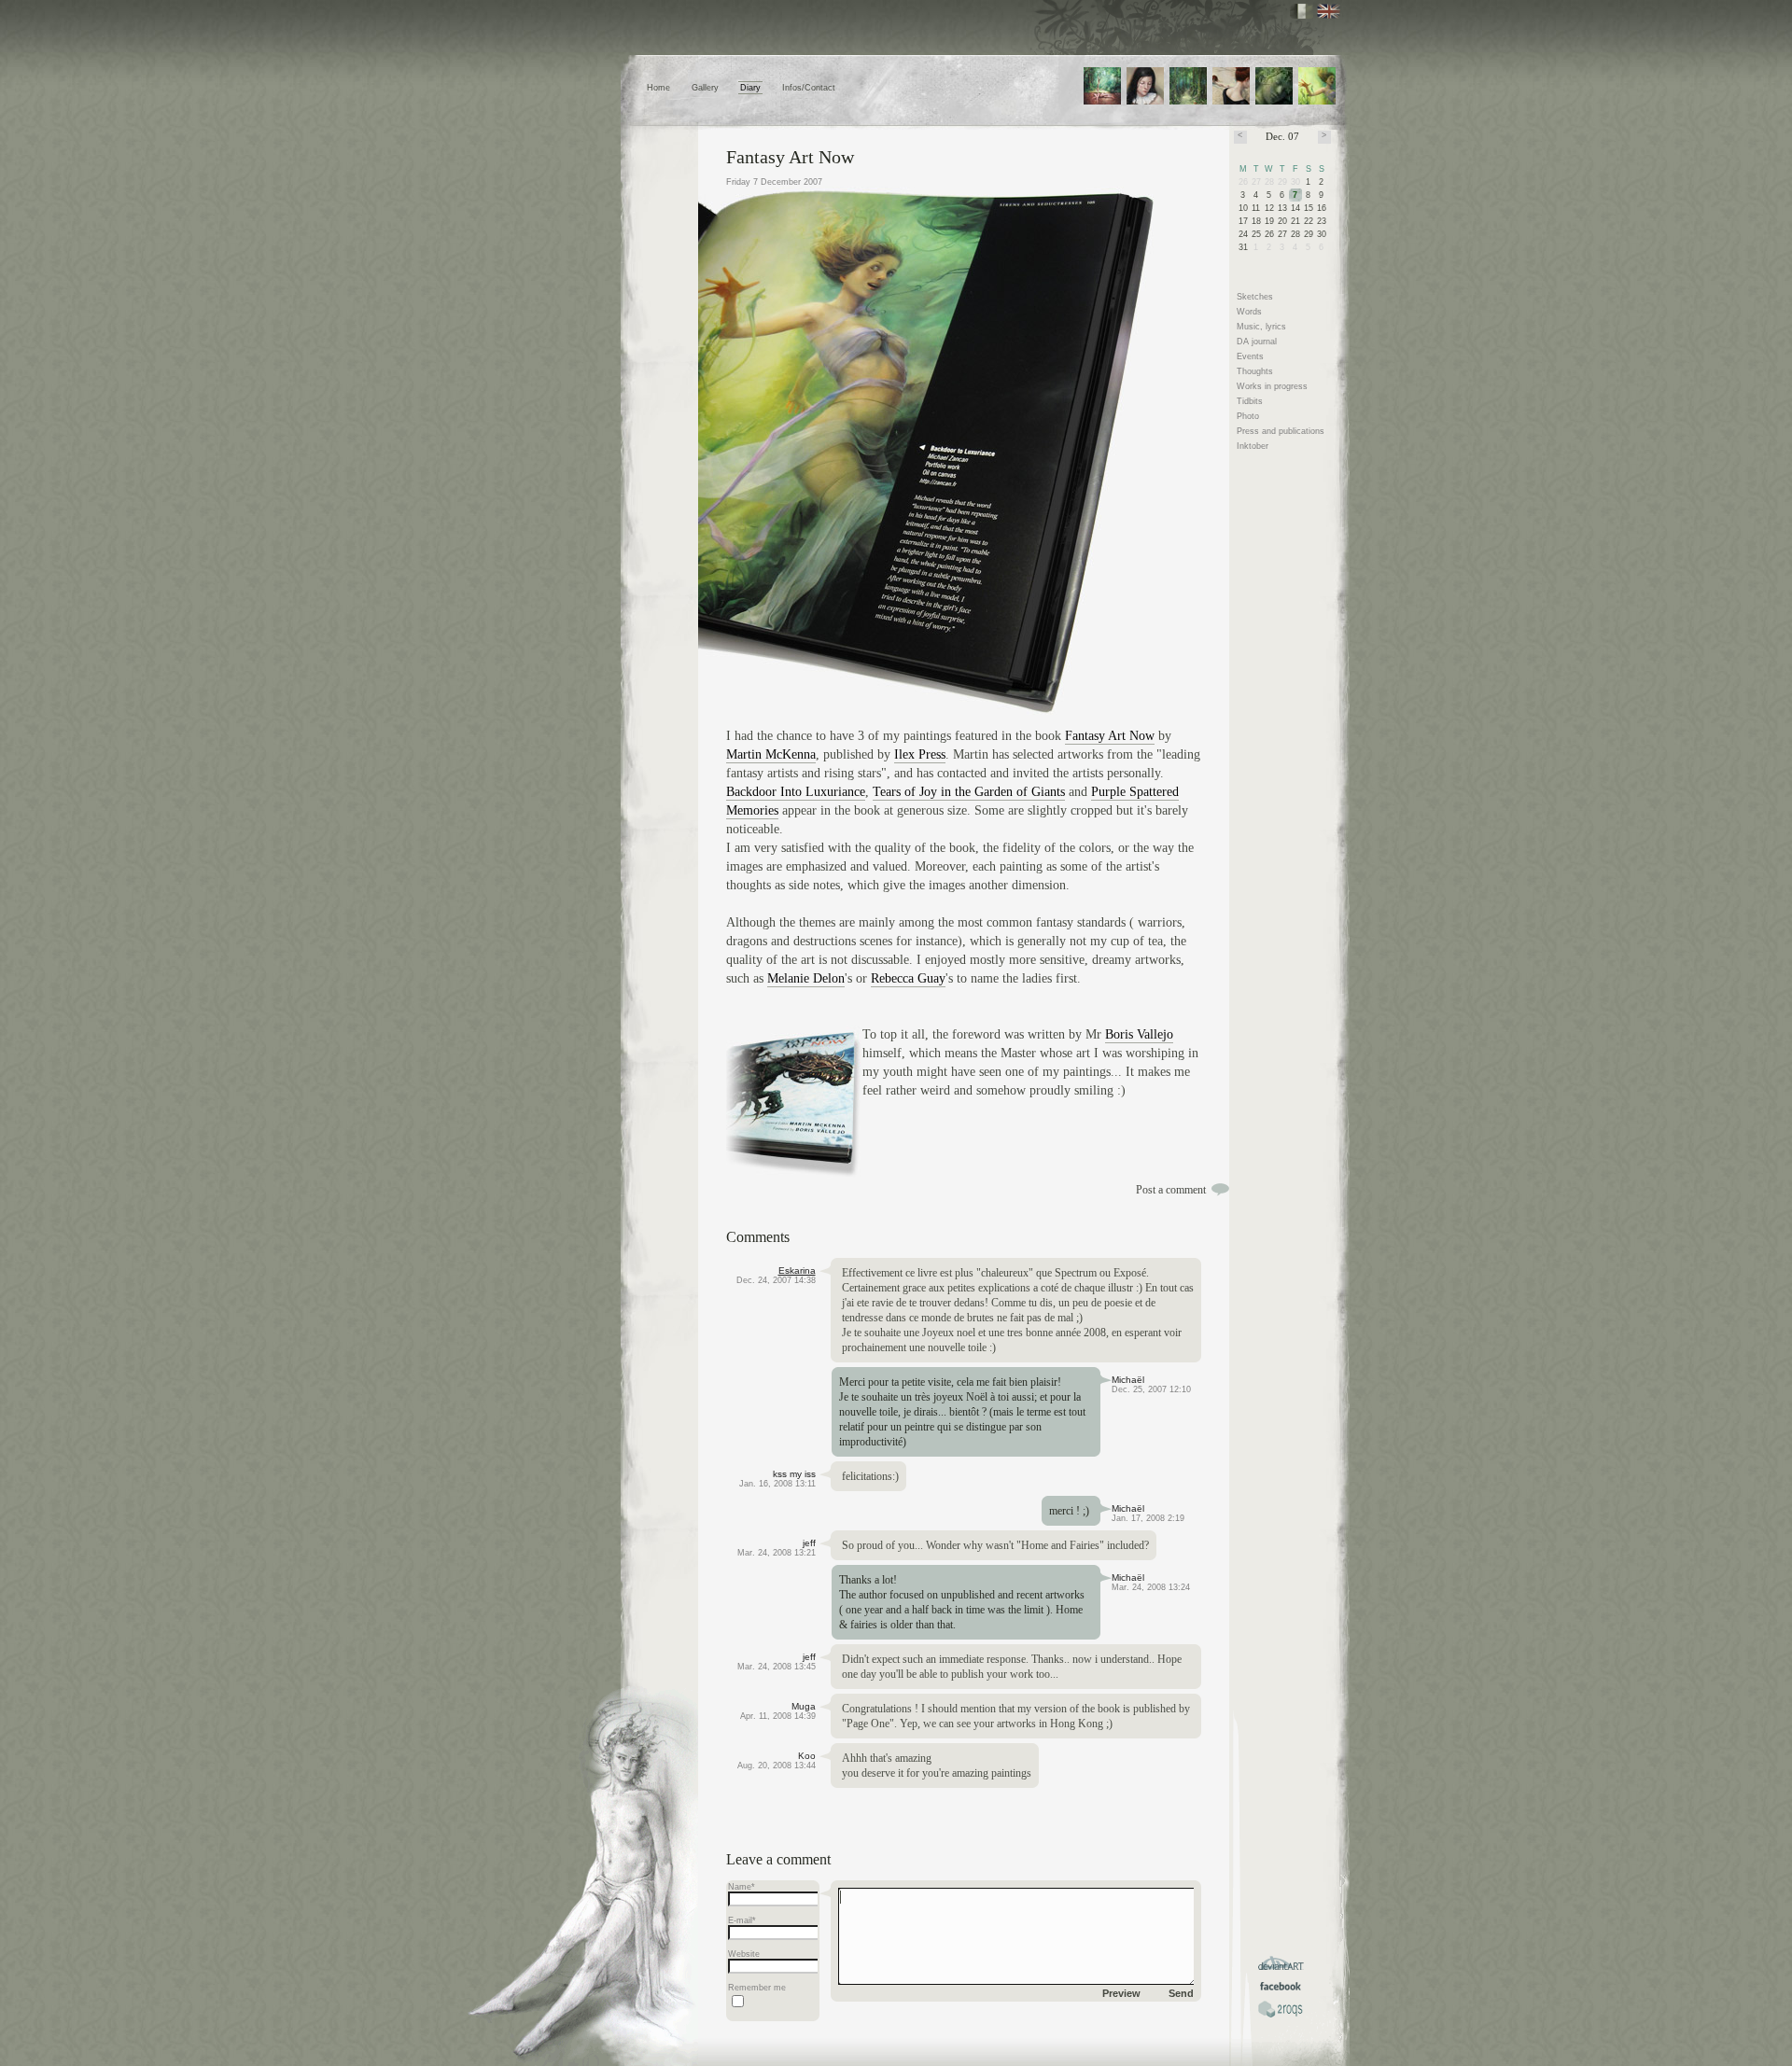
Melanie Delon (806, 978)
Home (658, 88)
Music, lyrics (1261, 327)
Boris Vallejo (1139, 1034)
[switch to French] (1302, 11)
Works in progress (1272, 386)
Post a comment (1171, 1190)
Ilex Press (920, 754)
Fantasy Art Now (790, 157)
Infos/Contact (809, 88)
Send (1181, 1993)
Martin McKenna (771, 754)
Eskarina (797, 1270)
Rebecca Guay (908, 978)
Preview (1121, 1993)
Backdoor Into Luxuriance (796, 792)
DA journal (1257, 342)
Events (1250, 356)
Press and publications (1281, 431)
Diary (750, 88)
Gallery (705, 88)
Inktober (1253, 446)
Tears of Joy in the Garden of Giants (969, 792)
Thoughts (1255, 371)
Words (1249, 312)
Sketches (1255, 297)
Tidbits (1250, 401)
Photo (1248, 416)
